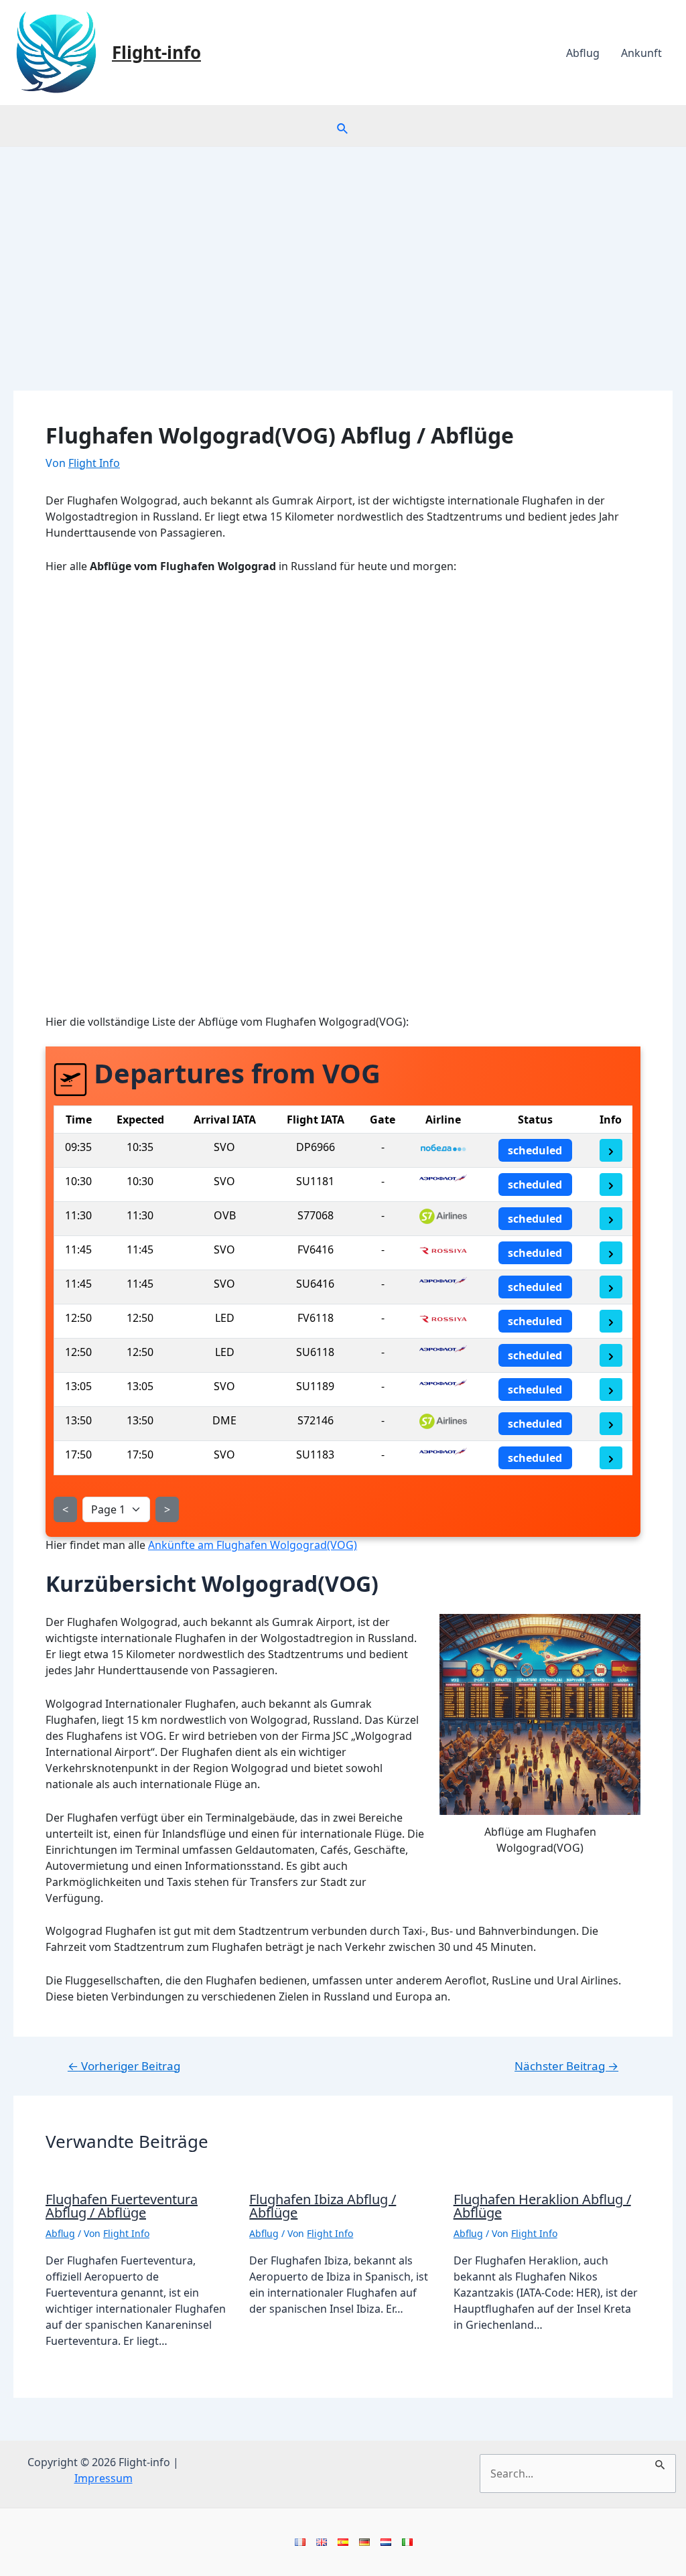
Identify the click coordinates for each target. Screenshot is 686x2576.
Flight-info (156, 52)
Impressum (104, 2478)
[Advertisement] (343, 247)
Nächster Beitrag (566, 2066)
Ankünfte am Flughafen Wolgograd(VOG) (253, 1545)
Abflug (583, 53)
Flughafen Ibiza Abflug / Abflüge (323, 2206)
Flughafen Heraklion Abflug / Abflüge (542, 2206)
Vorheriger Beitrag (124, 2066)
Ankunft (641, 53)
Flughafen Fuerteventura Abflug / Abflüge (122, 2206)
